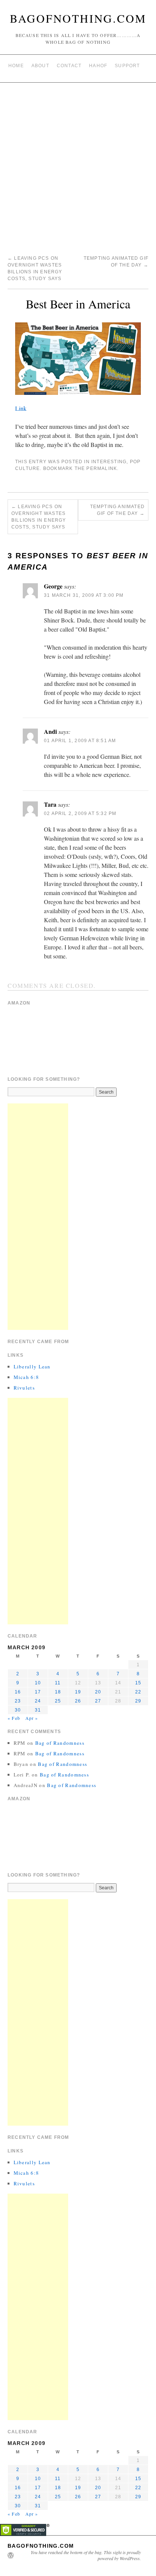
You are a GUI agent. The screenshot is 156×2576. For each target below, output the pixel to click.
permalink (102, 468)
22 (138, 1692)
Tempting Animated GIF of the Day (117, 510)
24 (38, 1701)
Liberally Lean (32, 1367)
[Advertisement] (78, 164)
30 (18, 1710)
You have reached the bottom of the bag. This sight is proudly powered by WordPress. (86, 2555)
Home (16, 66)
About (40, 66)
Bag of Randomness (60, 1743)
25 (58, 1701)
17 (38, 1692)
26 (78, 1701)
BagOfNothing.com (78, 18)
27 (98, 1701)
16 (18, 1692)
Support (127, 66)
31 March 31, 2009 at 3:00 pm (84, 595)
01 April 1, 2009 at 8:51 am (80, 741)
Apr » (32, 1718)
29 (138, 1701)
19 (78, 1692)
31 (38, 1710)
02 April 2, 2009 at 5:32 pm (80, 813)
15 (138, 1683)
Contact (69, 66)
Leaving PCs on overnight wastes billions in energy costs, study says (39, 517)
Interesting (109, 462)
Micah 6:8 (27, 1377)
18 (58, 1692)
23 (18, 1701)
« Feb (14, 1718)
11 (58, 1683)
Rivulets (24, 1388)
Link (21, 408)
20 (98, 1692)
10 (38, 1683)
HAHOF (98, 66)
